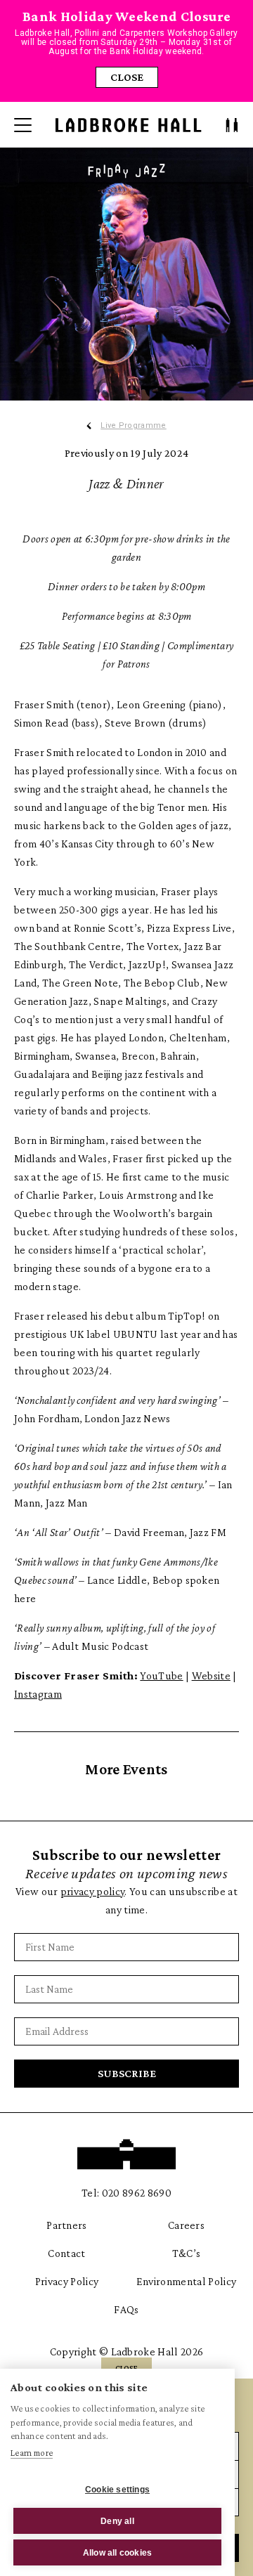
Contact (66, 2253)
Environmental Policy (186, 2281)
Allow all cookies (117, 2553)
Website (211, 1676)
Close (127, 77)
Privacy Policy (67, 2281)
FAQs (126, 2309)
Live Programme (133, 426)
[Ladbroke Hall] (129, 125)
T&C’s (187, 2253)
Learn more (32, 2453)
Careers (186, 2225)
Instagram (38, 1694)
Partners (67, 2225)
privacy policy (92, 1891)
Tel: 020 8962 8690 (126, 2193)
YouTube (161, 1676)
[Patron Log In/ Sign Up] (232, 125)
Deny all (117, 2521)
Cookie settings (117, 2490)
